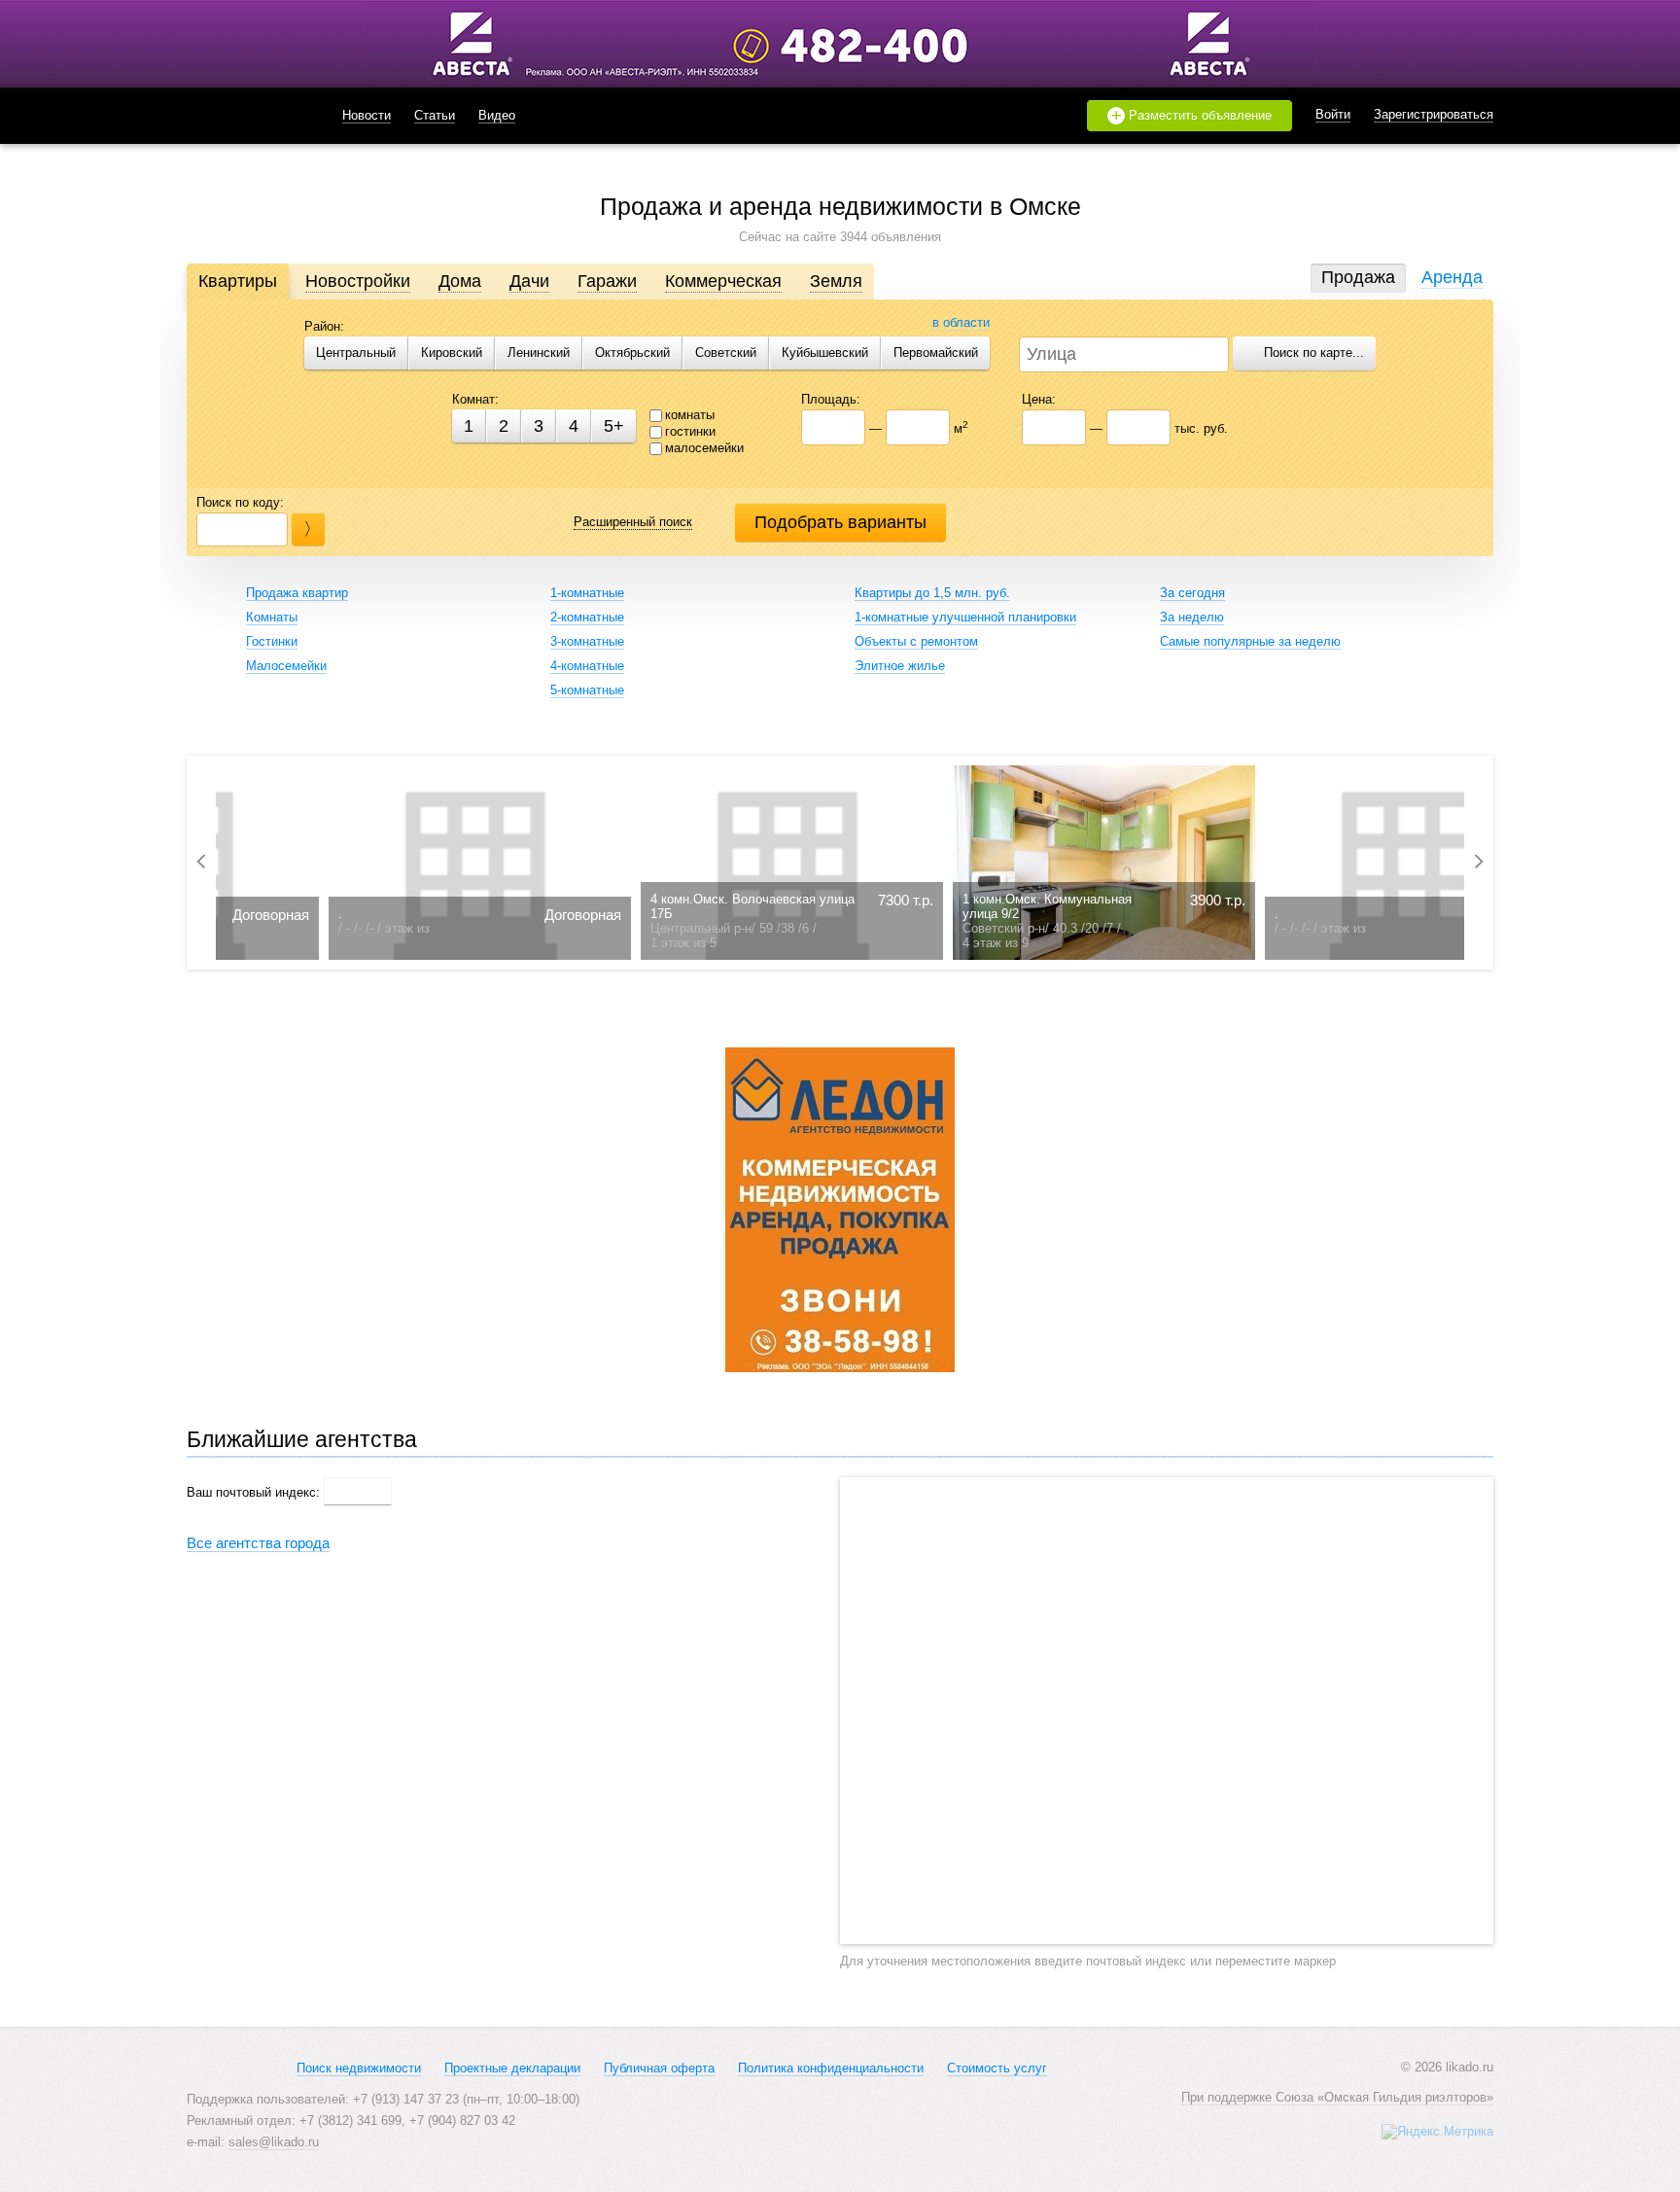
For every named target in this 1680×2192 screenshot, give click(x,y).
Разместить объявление (1192, 116)
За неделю (1192, 617)
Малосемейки (286, 666)
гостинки (690, 431)
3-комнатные (587, 641)
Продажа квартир (297, 593)
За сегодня (1192, 593)
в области (961, 322)
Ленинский (539, 353)
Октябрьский (632, 353)
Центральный (356, 353)
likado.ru (240, 116)
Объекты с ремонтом (916, 641)
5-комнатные (587, 690)
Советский (726, 353)
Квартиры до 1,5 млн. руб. (932, 593)
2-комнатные (587, 617)
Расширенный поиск (633, 522)
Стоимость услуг (997, 2068)
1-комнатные (587, 593)
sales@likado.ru (274, 2142)
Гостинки (272, 641)
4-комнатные (587, 666)
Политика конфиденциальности (831, 2068)
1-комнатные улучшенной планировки (965, 617)
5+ (614, 426)
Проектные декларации (512, 2068)
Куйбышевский (825, 353)
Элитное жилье (900, 666)
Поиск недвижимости (359, 2068)
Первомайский (936, 353)
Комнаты (272, 617)
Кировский (452, 353)
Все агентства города (258, 1543)
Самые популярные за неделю (1250, 641)
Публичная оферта (659, 2068)
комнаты (690, 415)
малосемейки (704, 448)
